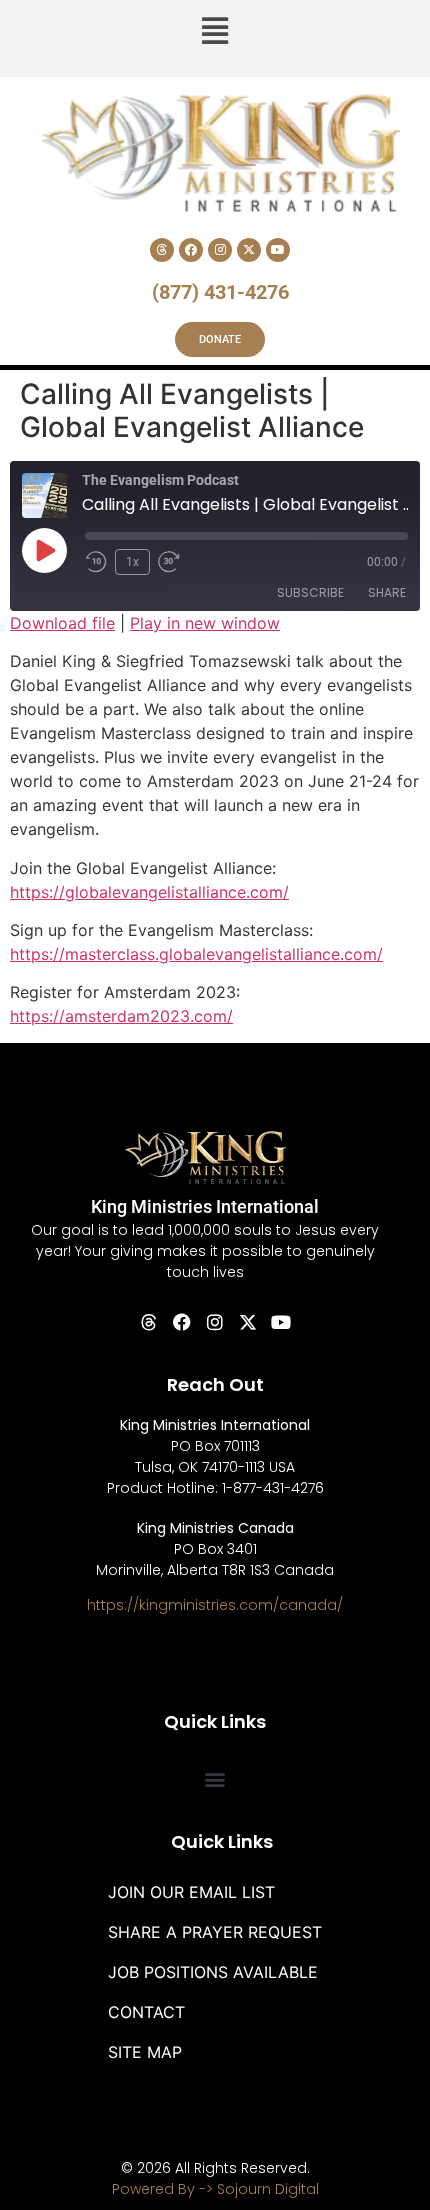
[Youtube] (278, 250)
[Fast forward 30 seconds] (174, 562)
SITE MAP (145, 2052)
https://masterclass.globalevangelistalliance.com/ (196, 954)
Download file (62, 623)
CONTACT (146, 2012)
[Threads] (162, 250)
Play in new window (205, 623)
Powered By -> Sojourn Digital (215, 2189)
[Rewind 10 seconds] (96, 562)
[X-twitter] (249, 250)
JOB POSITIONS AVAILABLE (213, 1972)
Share (387, 592)
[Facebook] (191, 250)
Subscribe (310, 592)
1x (132, 562)
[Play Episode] (44, 550)
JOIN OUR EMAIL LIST (191, 1892)
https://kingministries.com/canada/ (215, 1605)
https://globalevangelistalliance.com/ (149, 892)
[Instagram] (220, 250)
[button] (215, 33)
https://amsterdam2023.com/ (121, 1016)
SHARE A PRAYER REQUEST (215, 1932)
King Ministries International (205, 1206)
